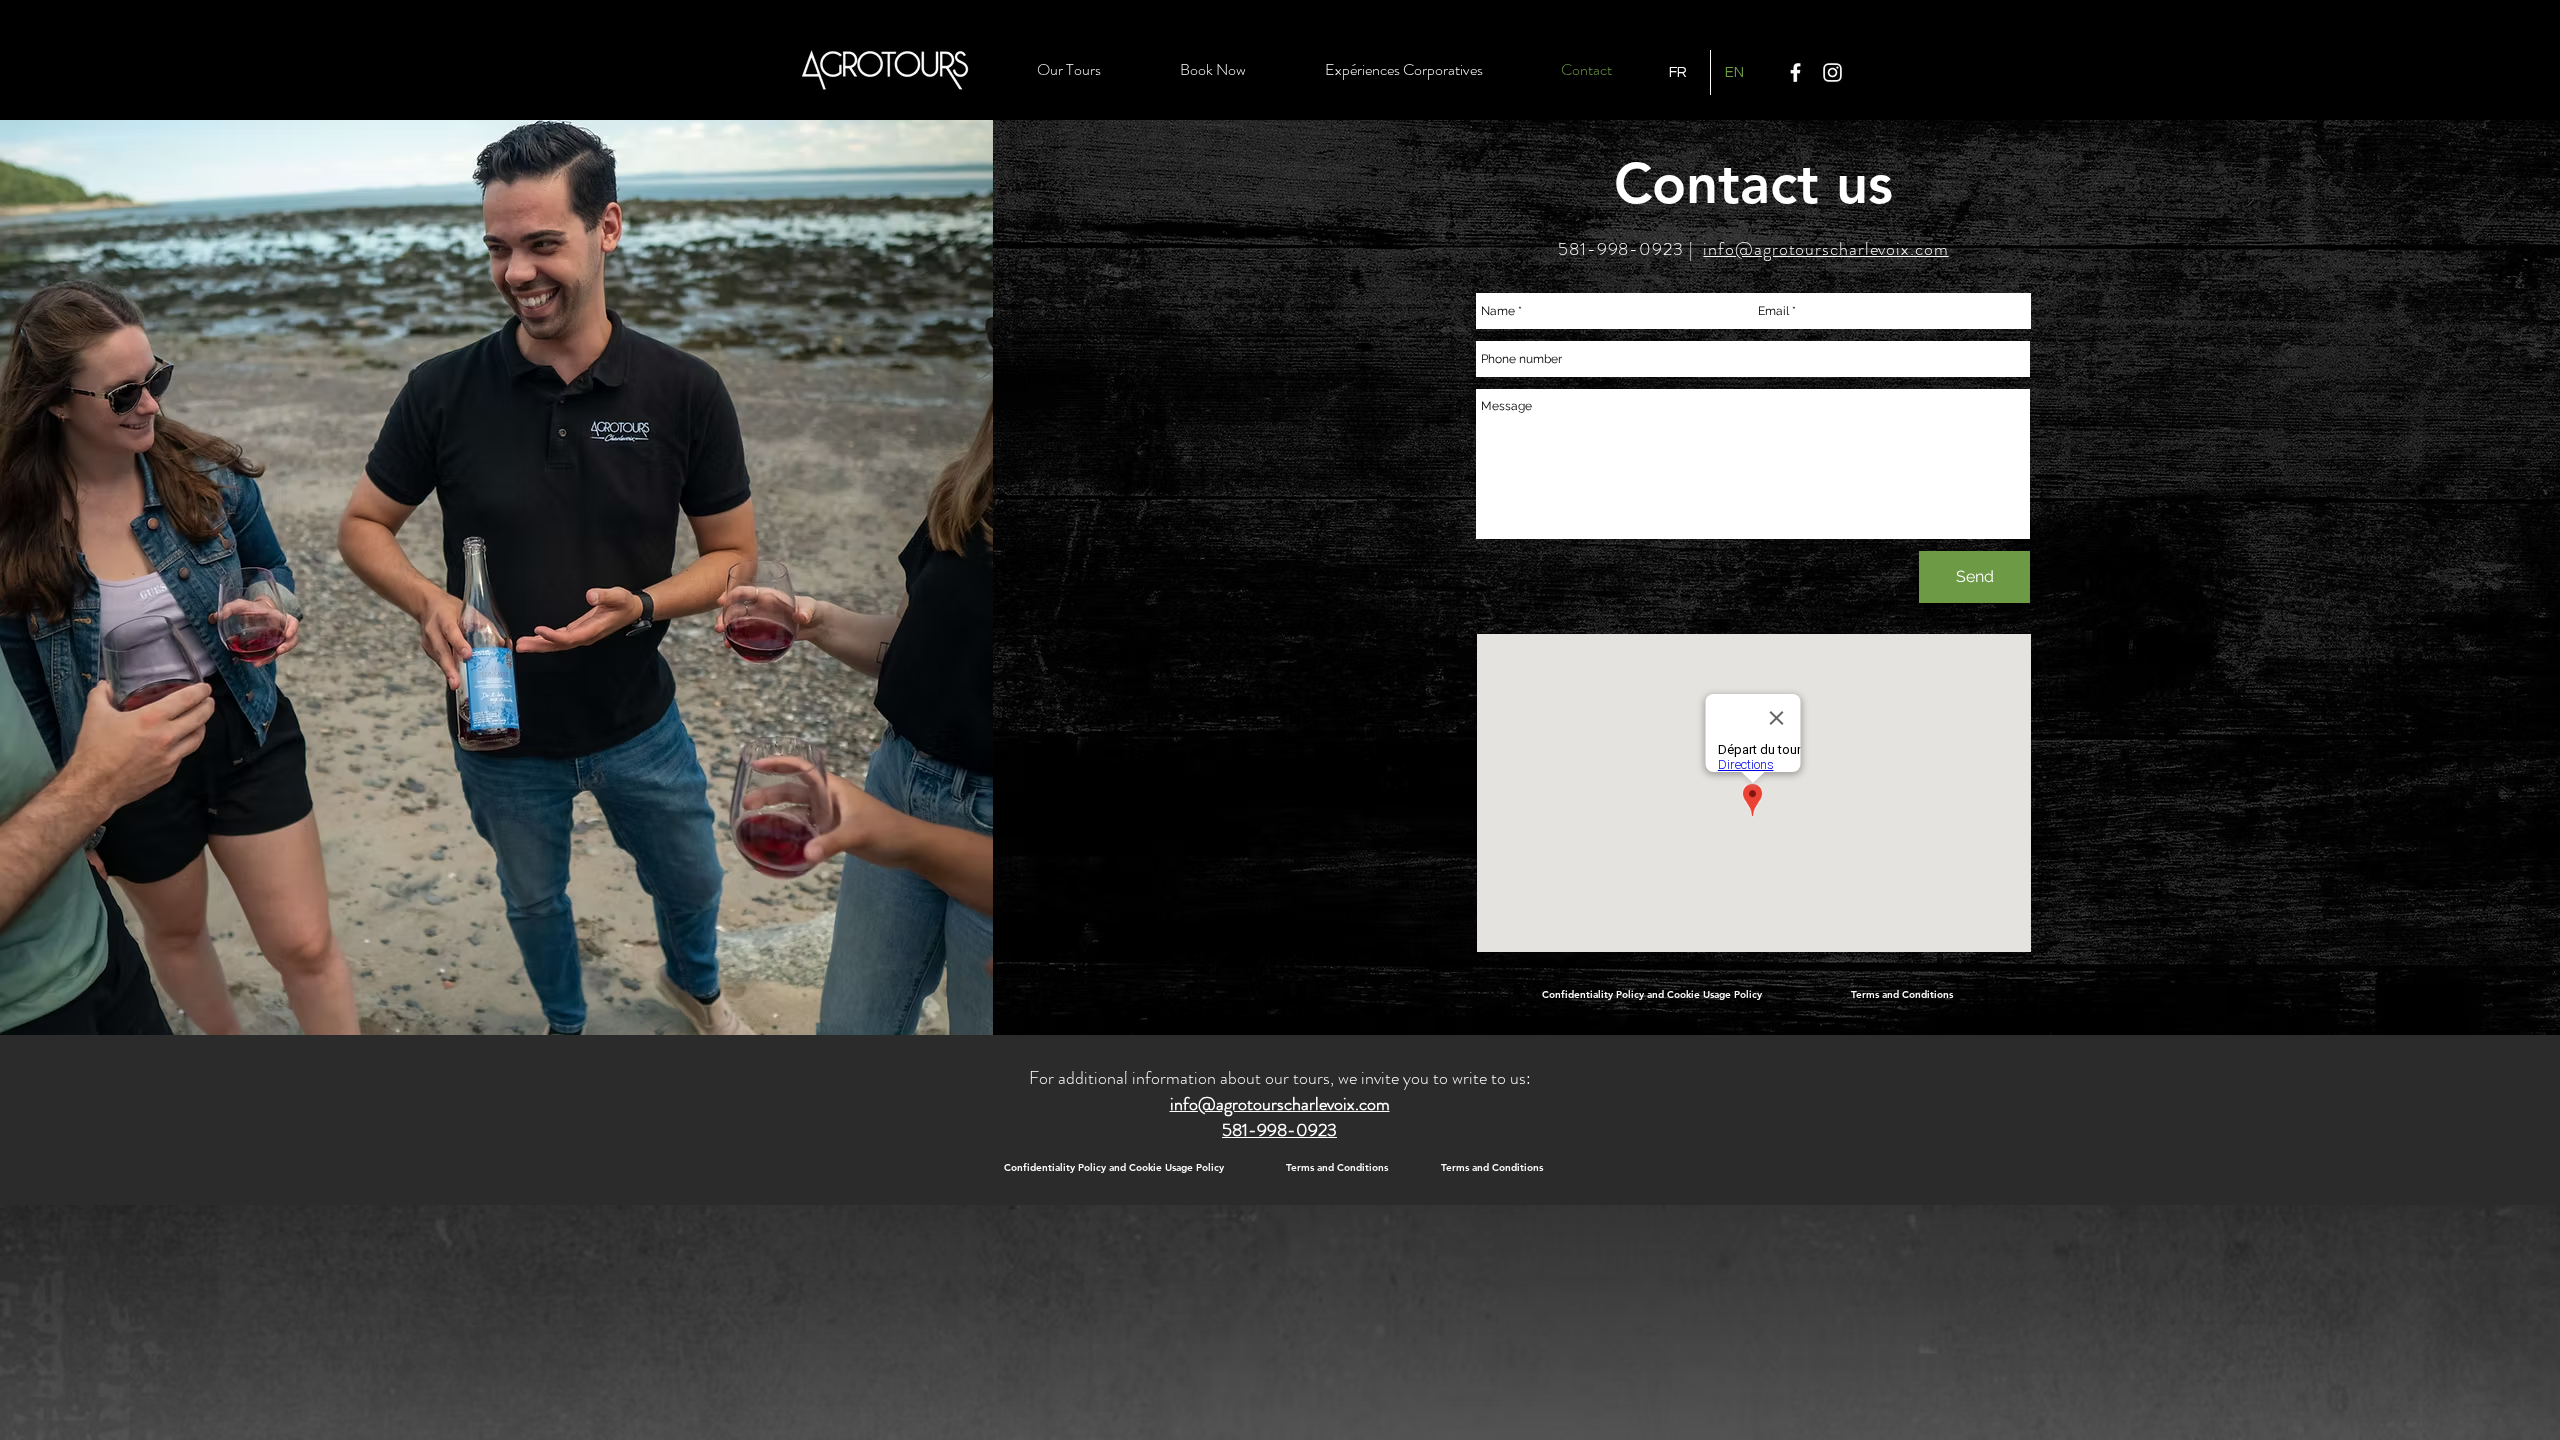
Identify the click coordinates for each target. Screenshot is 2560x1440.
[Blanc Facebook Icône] (1795, 72)
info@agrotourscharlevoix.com (1825, 249)
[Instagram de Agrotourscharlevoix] (1832, 72)
